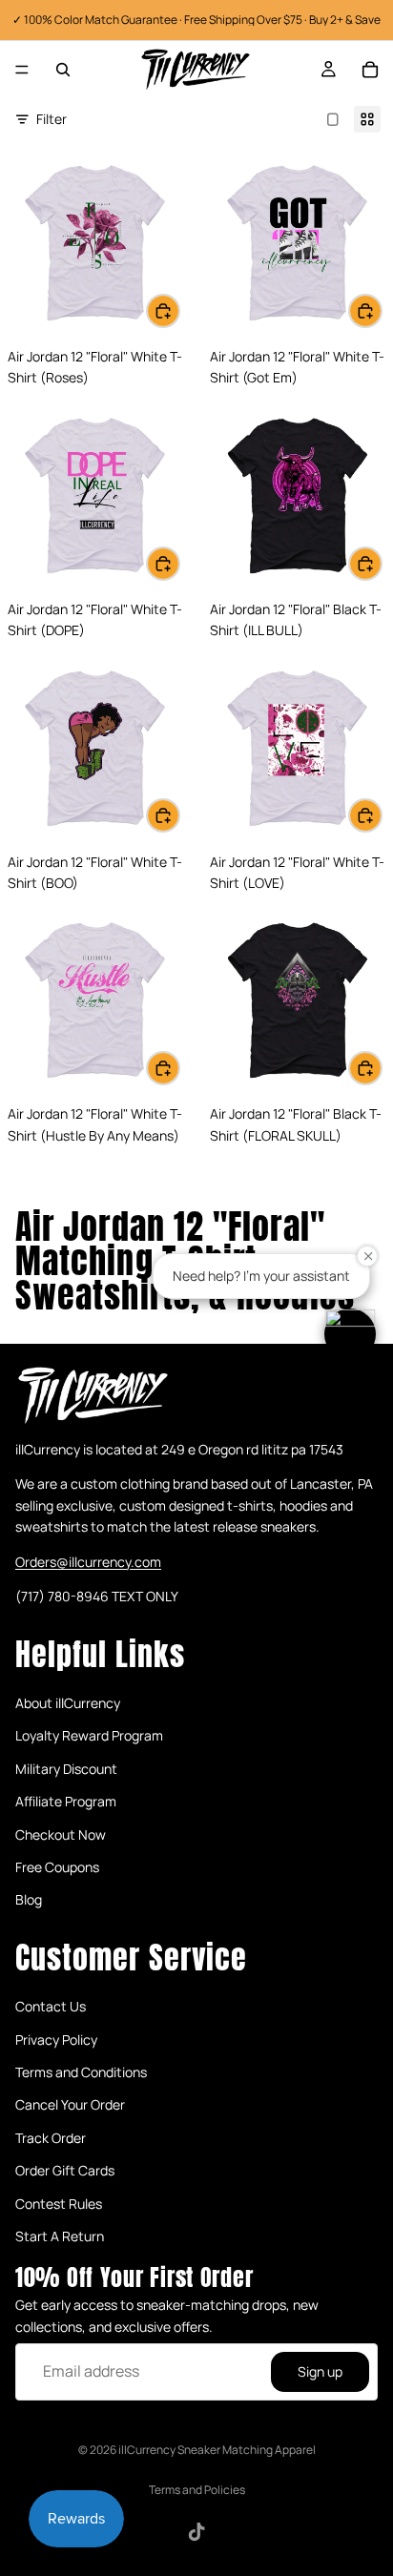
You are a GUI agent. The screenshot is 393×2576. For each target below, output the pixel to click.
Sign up (320, 2371)
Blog (29, 1900)
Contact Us (51, 2007)
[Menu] (22, 70)
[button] (350, 1334)
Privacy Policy (56, 2040)
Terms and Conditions (81, 2073)
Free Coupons (57, 1867)
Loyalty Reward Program (89, 1736)
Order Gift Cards (65, 2171)
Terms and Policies (197, 2490)
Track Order (51, 2138)
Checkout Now (61, 1834)
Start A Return (60, 2236)
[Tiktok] (196, 2532)
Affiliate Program (66, 1802)
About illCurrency (68, 1703)
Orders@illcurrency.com (88, 1562)
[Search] (63, 70)
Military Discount (66, 1769)
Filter (52, 119)
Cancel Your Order (70, 2105)
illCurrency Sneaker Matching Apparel (217, 2450)
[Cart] (370, 70)
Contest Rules (59, 2204)
